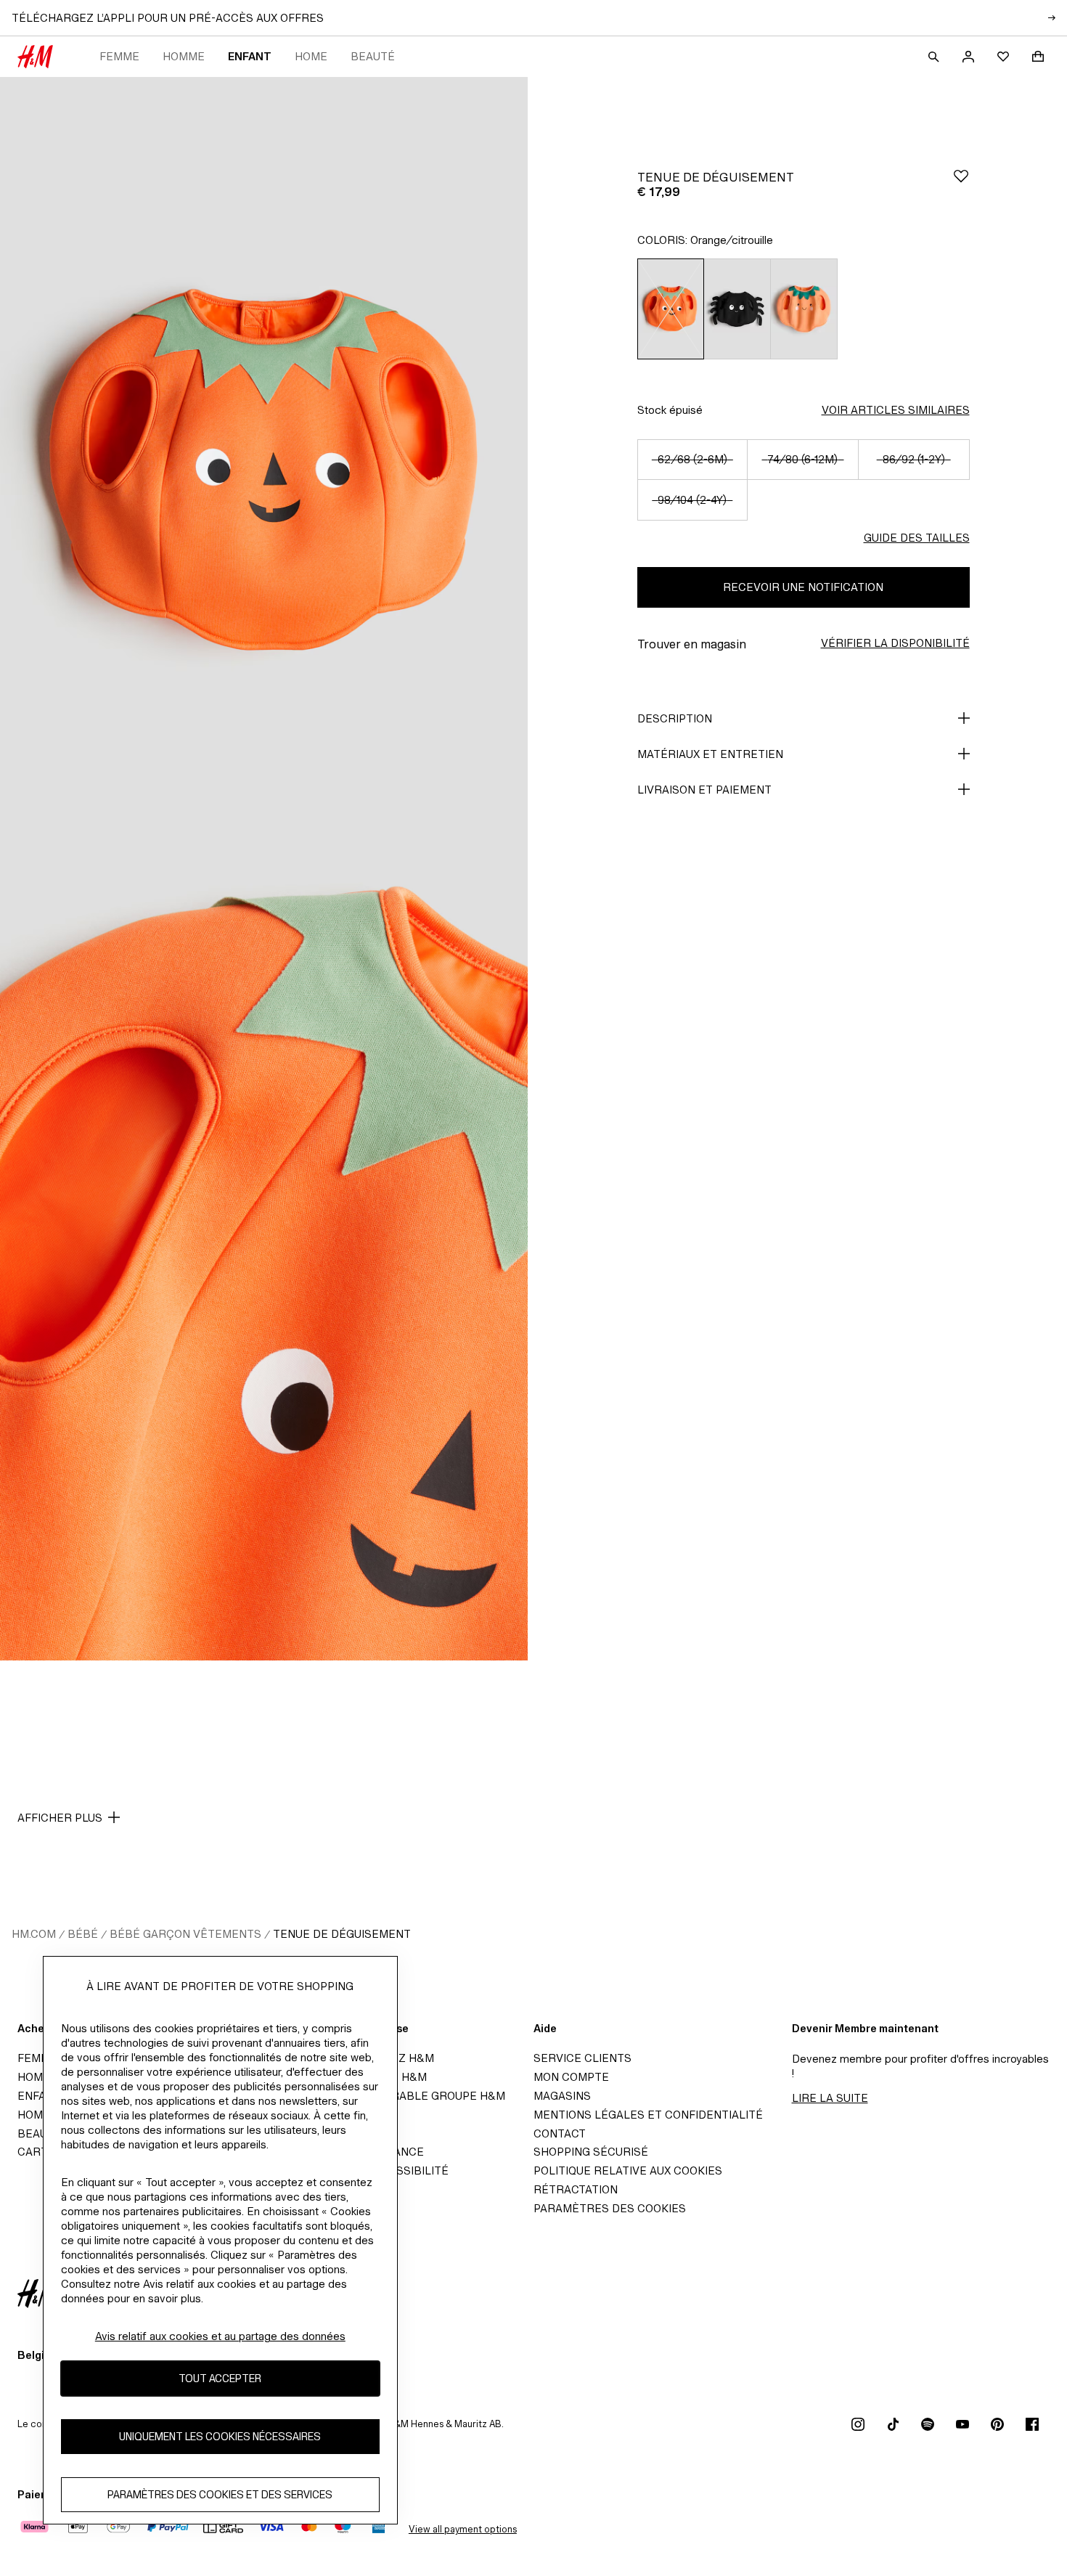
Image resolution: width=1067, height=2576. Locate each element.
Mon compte (571, 2077)
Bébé (83, 1934)
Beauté (373, 56)
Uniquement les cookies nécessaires (220, 2437)
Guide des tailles (917, 538)
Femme (119, 56)
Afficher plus (60, 1818)
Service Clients (582, 2058)
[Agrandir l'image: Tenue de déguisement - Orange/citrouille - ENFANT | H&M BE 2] (264, 1265)
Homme (184, 56)
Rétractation (576, 2189)
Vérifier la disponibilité (895, 643)
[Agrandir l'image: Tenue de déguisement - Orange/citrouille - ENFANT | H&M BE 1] (264, 473)
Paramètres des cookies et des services (220, 2495)
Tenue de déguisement (342, 1934)
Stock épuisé (670, 410)
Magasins (562, 2096)
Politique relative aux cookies (628, 2171)
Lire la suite (830, 2098)
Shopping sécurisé (591, 2152)
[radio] (671, 309)
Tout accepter (220, 2379)
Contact (560, 2133)
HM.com (34, 1934)
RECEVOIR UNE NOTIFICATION (803, 587)
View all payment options (463, 2529)
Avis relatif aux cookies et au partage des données (220, 2336)
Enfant (250, 56)
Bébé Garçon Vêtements (185, 1934)
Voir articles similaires (896, 410)
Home (311, 56)
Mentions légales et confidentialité (648, 2115)
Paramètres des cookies (610, 2208)
